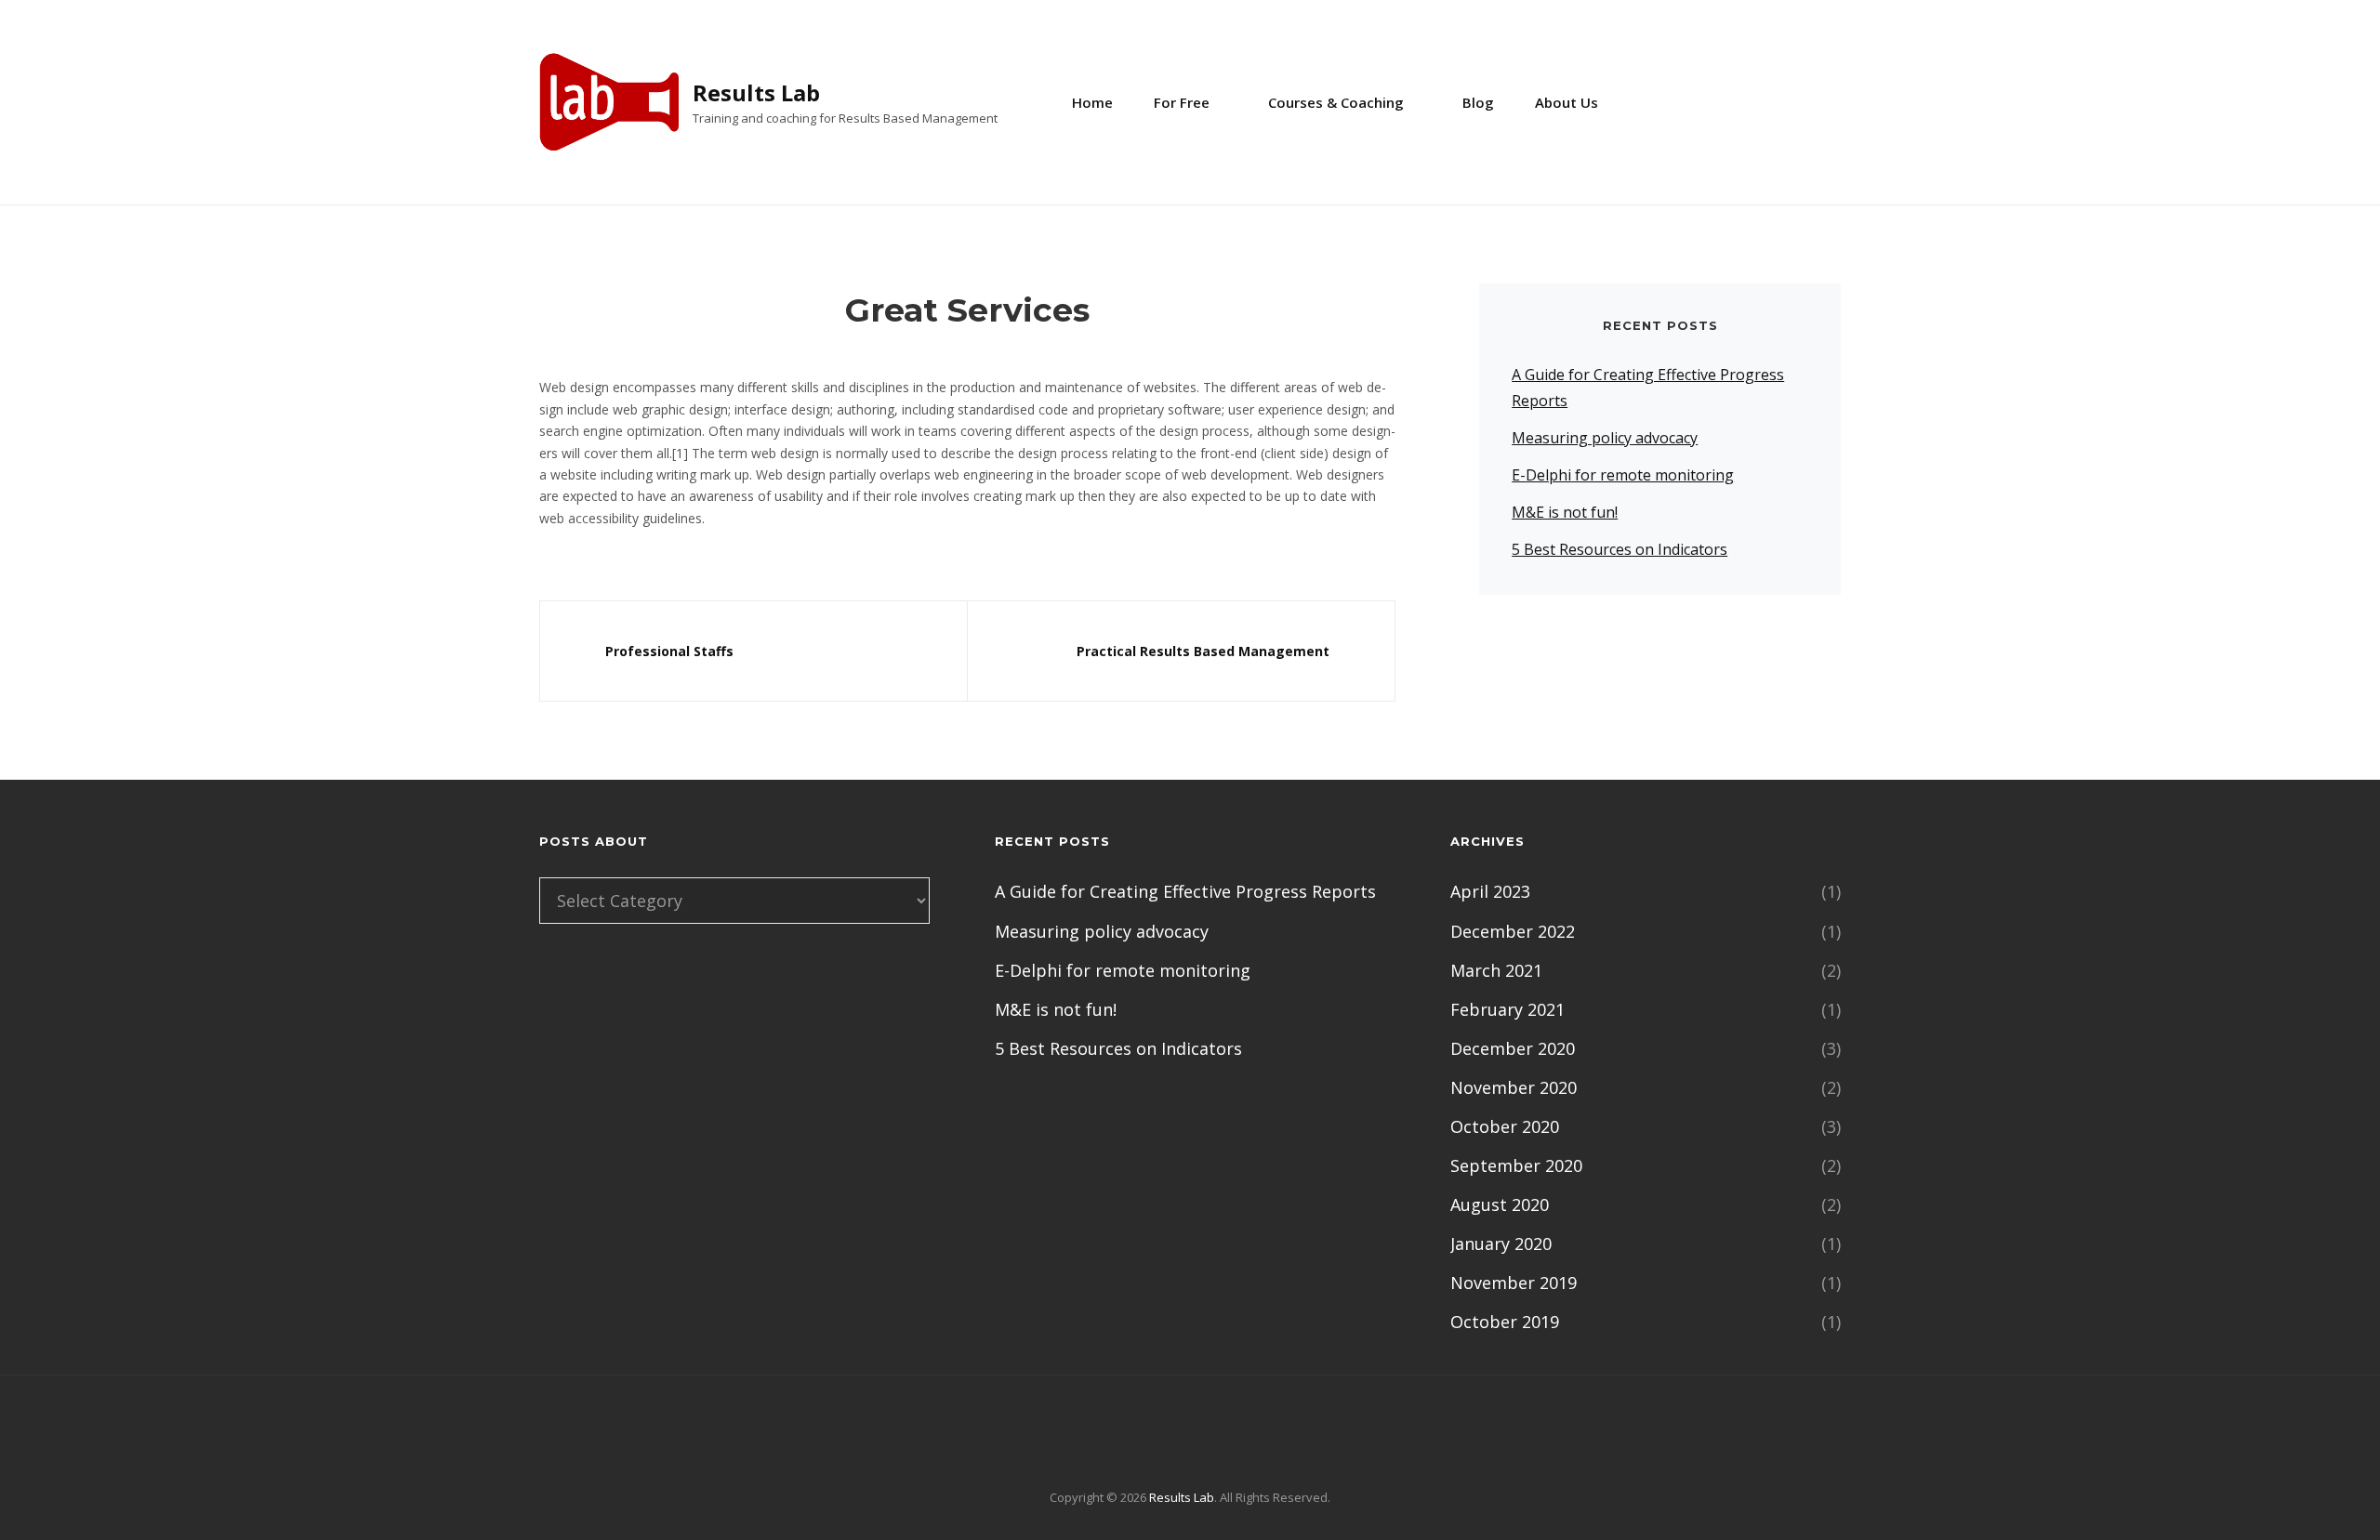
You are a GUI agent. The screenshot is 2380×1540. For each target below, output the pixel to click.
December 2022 (1513, 931)
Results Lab (756, 92)
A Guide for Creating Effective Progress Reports (1185, 891)
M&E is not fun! (1565, 512)
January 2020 (1501, 1244)
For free (1182, 102)
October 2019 (1505, 1322)
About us (1567, 102)
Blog (1478, 102)
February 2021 (1507, 1009)
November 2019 (1514, 1283)
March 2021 (1496, 970)
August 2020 (1500, 1204)
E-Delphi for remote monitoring (1623, 475)
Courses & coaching (1336, 102)
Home (1092, 102)
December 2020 (1513, 1048)
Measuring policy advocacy (1605, 438)
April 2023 (1490, 891)
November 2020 (1514, 1087)
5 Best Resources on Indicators (1620, 549)
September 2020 (1516, 1165)
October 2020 (1505, 1126)
